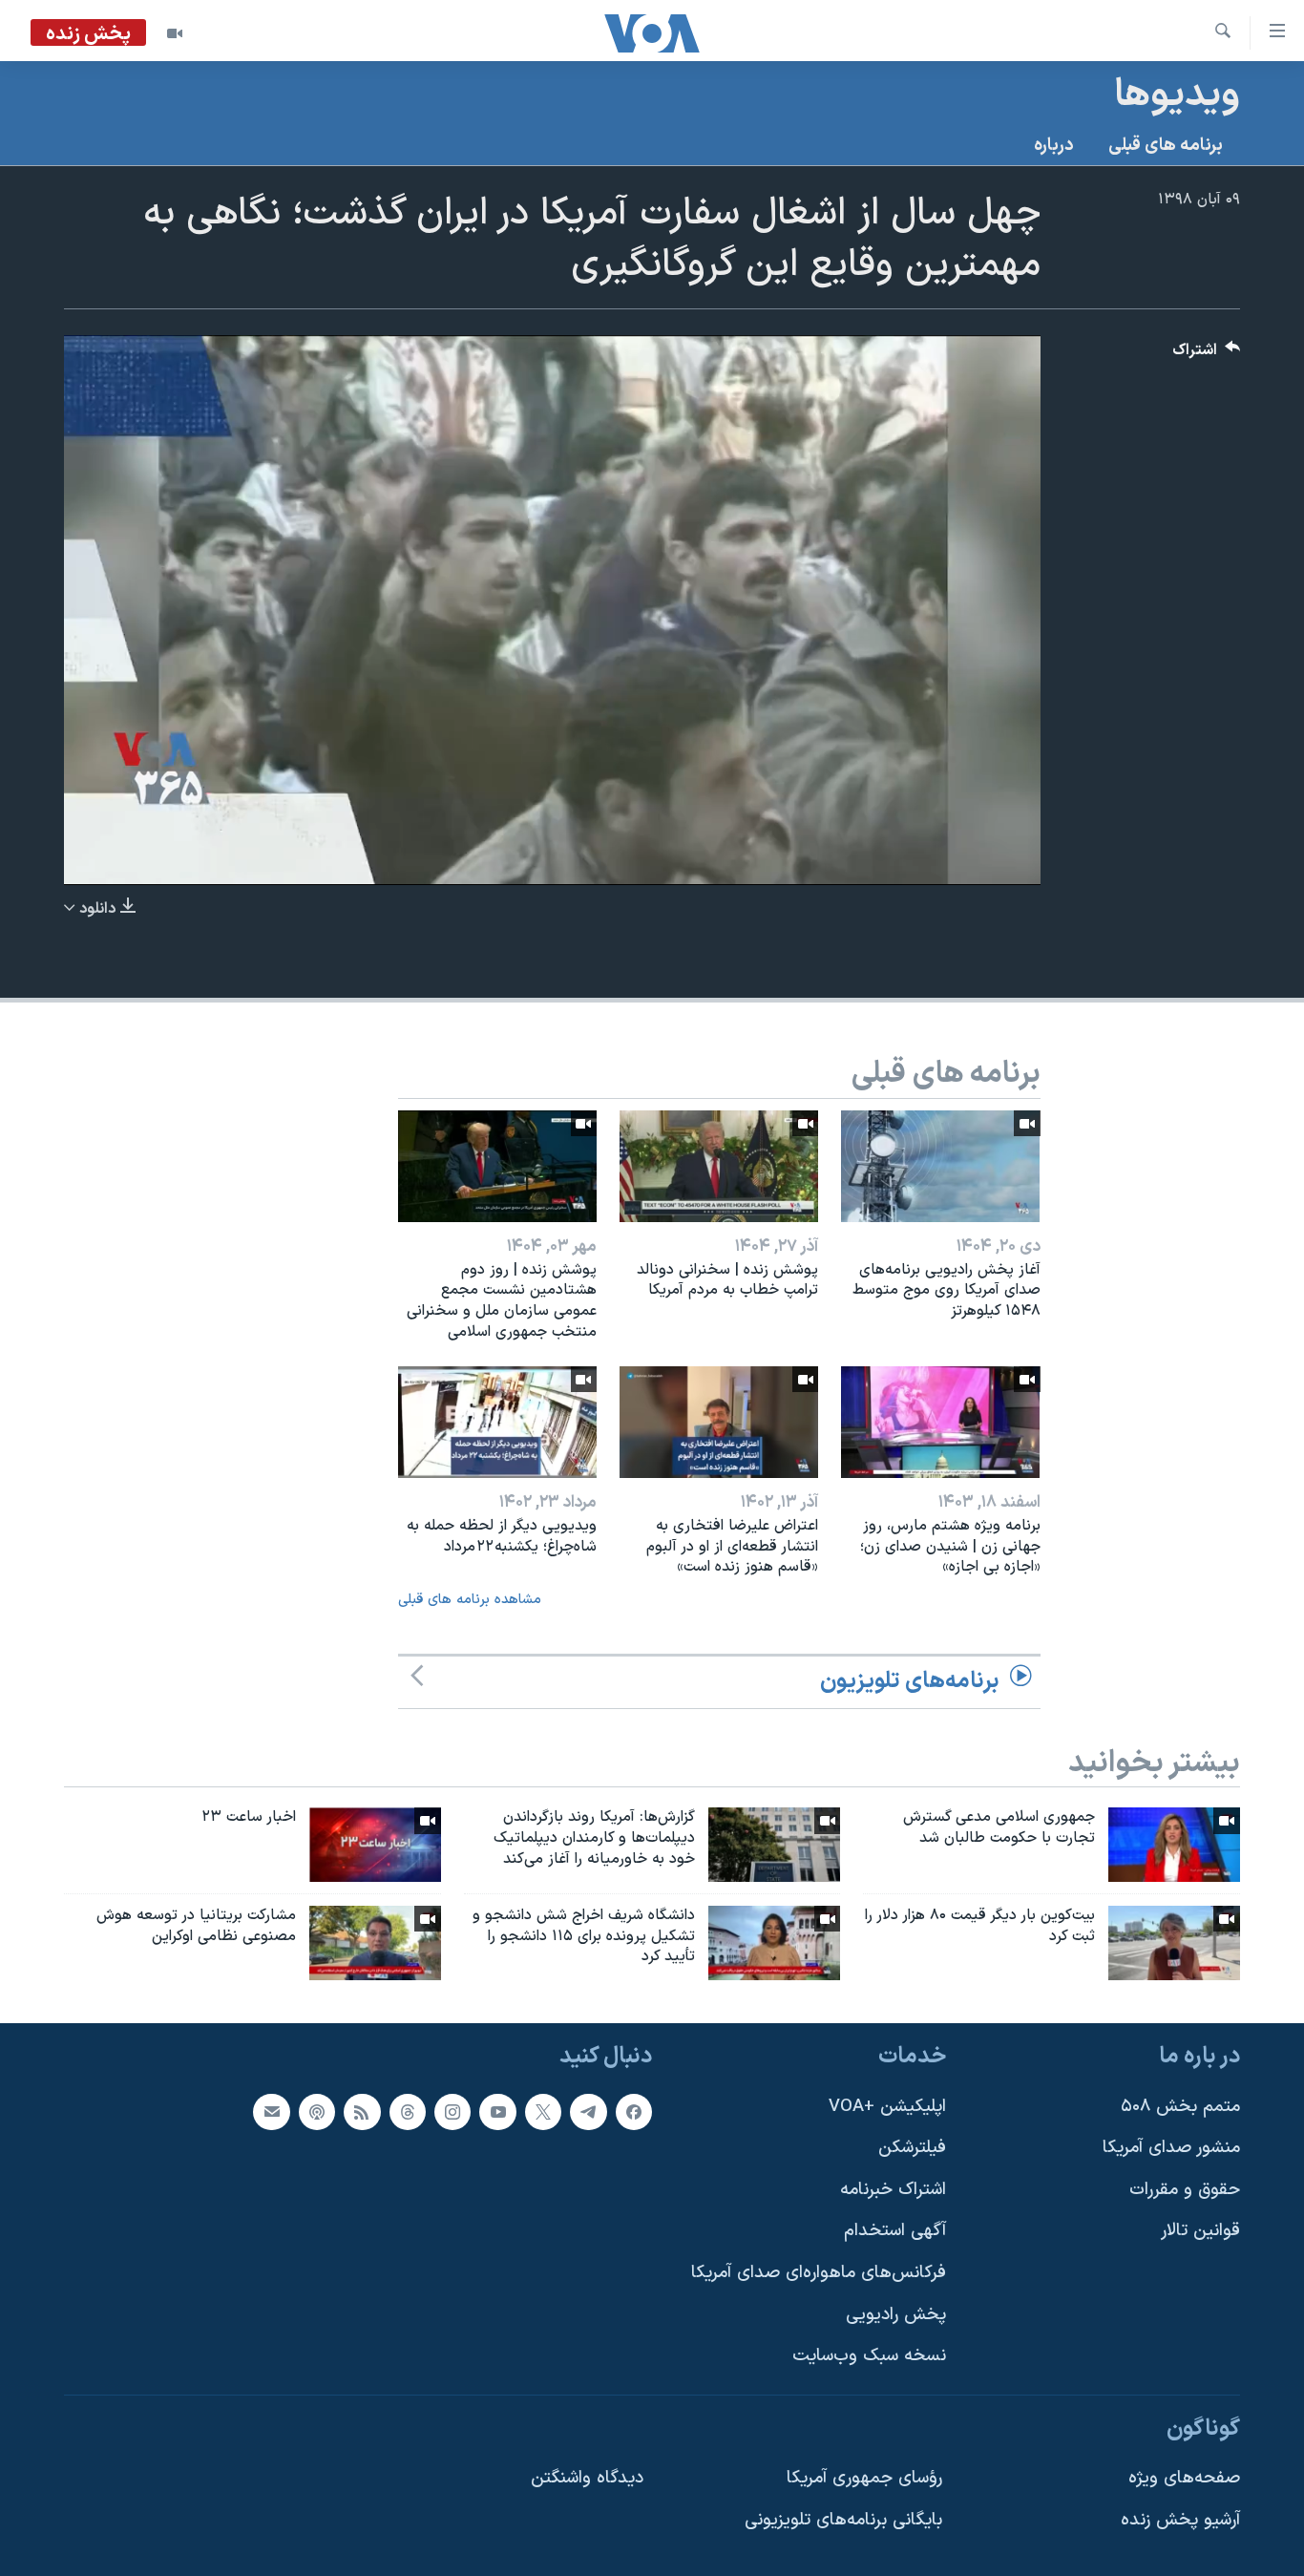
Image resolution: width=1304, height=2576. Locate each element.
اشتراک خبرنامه (893, 2190)
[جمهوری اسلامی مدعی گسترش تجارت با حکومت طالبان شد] (1174, 1845)
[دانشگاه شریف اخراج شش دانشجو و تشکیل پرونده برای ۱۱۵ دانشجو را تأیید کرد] (774, 1943)
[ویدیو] (175, 33)
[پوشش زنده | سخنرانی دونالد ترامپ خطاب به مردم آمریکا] (719, 1166)
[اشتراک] (271, 2112)
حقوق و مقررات (1185, 2190)
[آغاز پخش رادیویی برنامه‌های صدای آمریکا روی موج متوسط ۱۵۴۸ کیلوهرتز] (940, 1166)
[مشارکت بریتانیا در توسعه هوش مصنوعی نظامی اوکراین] (375, 1943)
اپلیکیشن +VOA (887, 2107)
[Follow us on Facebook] (634, 2112)
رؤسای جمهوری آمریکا (864, 2479)
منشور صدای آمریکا (1171, 2149)
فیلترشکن (912, 2149)
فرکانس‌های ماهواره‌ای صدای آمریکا (819, 2273)
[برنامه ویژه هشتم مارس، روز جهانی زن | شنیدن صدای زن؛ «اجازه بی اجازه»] (940, 1422)
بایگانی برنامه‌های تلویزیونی (843, 2521)
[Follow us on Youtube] (497, 2112)
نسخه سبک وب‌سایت (869, 2357)
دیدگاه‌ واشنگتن (587, 2479)
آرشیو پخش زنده (1180, 2521)
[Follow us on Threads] (408, 2112)
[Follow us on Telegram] (588, 2112)
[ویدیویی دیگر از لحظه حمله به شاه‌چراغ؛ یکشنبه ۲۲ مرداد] (497, 1422)
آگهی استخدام (895, 2232)
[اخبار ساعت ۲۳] (375, 1845)
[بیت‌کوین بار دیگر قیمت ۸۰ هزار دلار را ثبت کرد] (1174, 1943)
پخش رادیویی (896, 2315)
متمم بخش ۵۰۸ (1180, 2107)
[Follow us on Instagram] (452, 2112)
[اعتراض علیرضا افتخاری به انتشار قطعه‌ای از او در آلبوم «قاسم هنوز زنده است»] (719, 1422)
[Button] (1207, 355)
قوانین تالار (1200, 2232)
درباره (1054, 146)
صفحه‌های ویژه (1184, 2479)
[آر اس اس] (362, 2112)
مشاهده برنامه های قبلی (470, 1600)
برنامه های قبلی (1166, 146)
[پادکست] (317, 2112)
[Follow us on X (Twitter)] (543, 2112)
